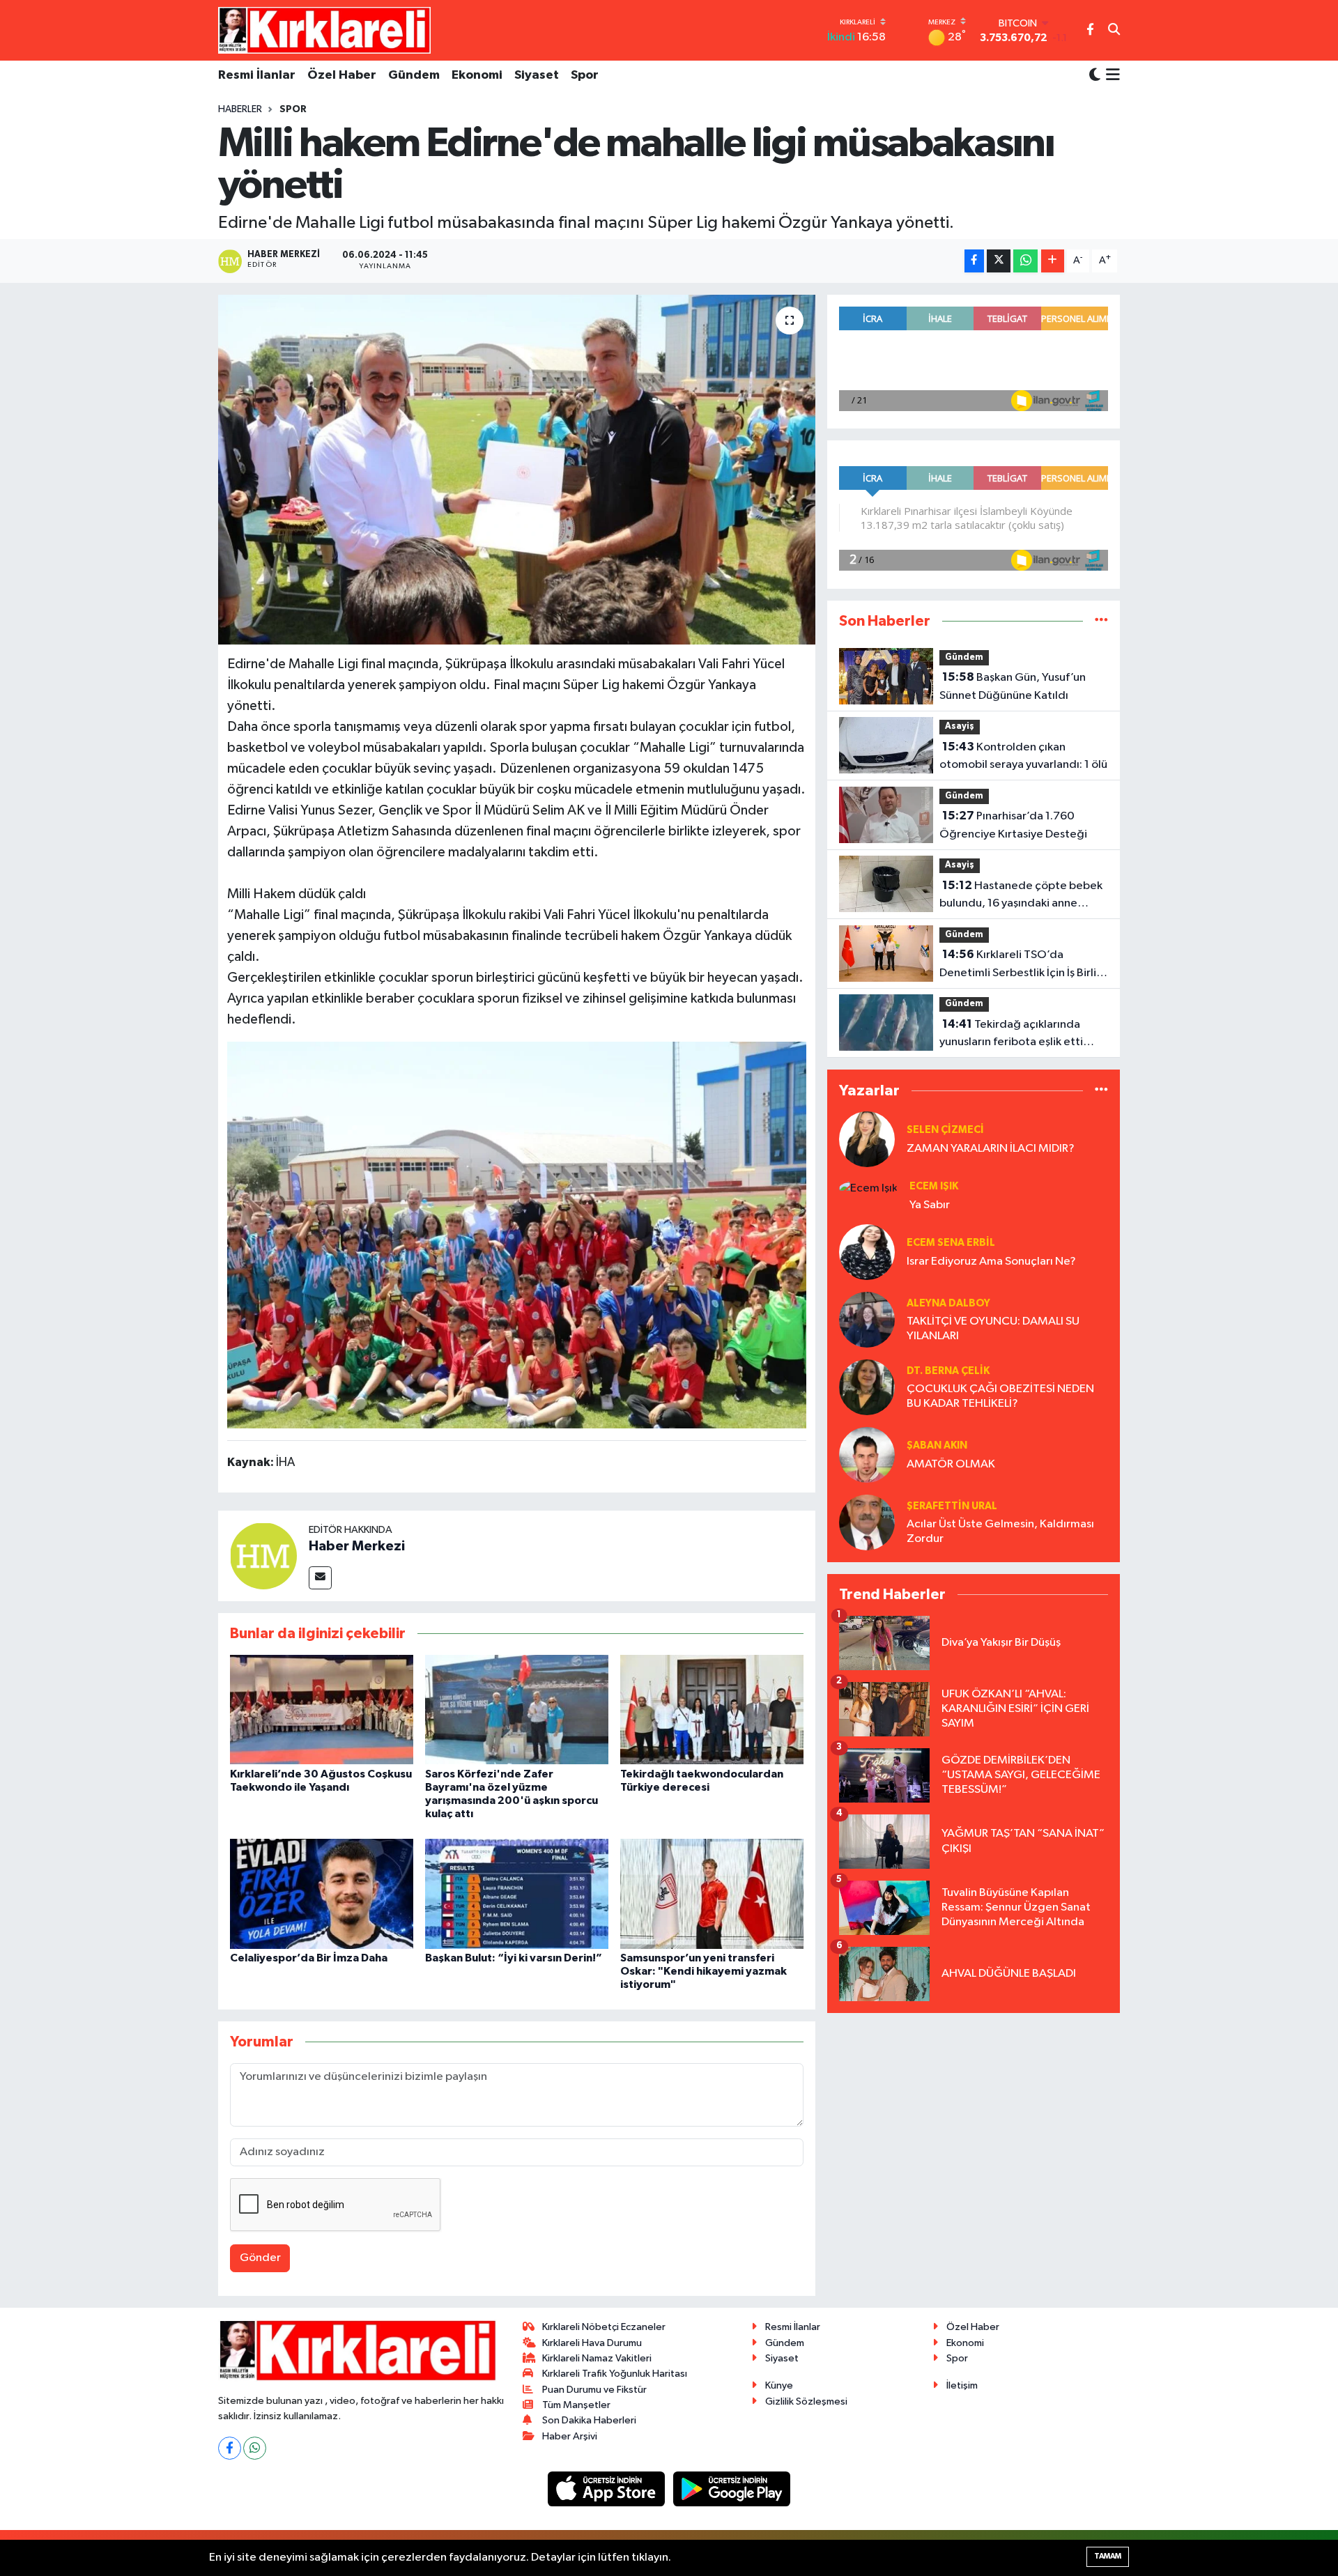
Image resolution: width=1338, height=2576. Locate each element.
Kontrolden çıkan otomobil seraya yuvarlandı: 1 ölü (1023, 756)
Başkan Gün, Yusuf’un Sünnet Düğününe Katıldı (1013, 686)
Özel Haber (342, 75)
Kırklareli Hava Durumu (592, 2343)
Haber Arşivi (570, 2436)
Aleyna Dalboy (948, 1303)
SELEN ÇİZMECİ (945, 1130)
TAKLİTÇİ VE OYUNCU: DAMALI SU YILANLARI (993, 1329)
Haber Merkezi (357, 1546)
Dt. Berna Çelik (948, 1371)
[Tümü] (1101, 621)
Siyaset (537, 75)
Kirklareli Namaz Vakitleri (597, 2358)
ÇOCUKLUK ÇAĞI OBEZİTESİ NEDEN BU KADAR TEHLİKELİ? (1000, 1396)
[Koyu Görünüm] (1095, 76)
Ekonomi (477, 75)
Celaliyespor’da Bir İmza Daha (309, 1958)
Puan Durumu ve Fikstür (594, 2390)
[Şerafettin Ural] (867, 1522)
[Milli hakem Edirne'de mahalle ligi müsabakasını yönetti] (517, 470)
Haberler (240, 109)
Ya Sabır (930, 1205)
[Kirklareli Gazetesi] (324, 30)
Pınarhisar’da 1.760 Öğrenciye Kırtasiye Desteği (1013, 825)
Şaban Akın (937, 1445)
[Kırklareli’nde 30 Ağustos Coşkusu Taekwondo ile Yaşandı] (322, 1710)
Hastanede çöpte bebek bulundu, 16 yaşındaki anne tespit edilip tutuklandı (1021, 896)
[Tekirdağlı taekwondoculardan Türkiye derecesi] (712, 1710)
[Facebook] (230, 2448)
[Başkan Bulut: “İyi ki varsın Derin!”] (517, 1894)
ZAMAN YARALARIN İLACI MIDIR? (991, 1149)
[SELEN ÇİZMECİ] (867, 1139)
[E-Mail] (320, 1578)
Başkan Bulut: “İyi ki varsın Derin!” (514, 1958)
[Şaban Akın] (867, 1455)
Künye (779, 2385)
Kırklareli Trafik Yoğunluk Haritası (615, 2374)
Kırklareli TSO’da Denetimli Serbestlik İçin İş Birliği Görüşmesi (1023, 965)
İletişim (962, 2385)
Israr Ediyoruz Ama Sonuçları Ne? (991, 1262)
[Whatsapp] (255, 2448)
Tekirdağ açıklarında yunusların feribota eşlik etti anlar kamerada (1011, 1035)
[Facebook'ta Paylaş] (974, 261)
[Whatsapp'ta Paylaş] (1025, 261)
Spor (585, 75)
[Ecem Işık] (868, 1188)
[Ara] (1114, 31)
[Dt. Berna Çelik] (867, 1387)
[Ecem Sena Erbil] (867, 1252)
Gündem (414, 75)
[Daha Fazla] (1053, 261)
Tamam (1108, 2556)
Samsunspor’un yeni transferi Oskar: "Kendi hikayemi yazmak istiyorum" (703, 1971)
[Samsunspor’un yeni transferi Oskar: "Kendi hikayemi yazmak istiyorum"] (712, 1894)
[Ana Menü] (1110, 76)
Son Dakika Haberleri (589, 2420)
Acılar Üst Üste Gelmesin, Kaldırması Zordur (1000, 1532)
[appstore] (608, 2489)
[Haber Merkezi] (263, 1556)
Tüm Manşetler (576, 2405)
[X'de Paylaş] (999, 261)
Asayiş (960, 726)
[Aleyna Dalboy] (867, 1319)
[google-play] (732, 2489)
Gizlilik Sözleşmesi (806, 2401)
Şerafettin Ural (952, 1506)
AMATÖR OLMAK (951, 1464)
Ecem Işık (934, 1186)
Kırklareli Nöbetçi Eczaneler (604, 2327)
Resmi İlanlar (257, 75)
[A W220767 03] (517, 1234)
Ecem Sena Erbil (951, 1243)
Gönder (260, 2258)
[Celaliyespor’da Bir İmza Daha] (322, 1894)
